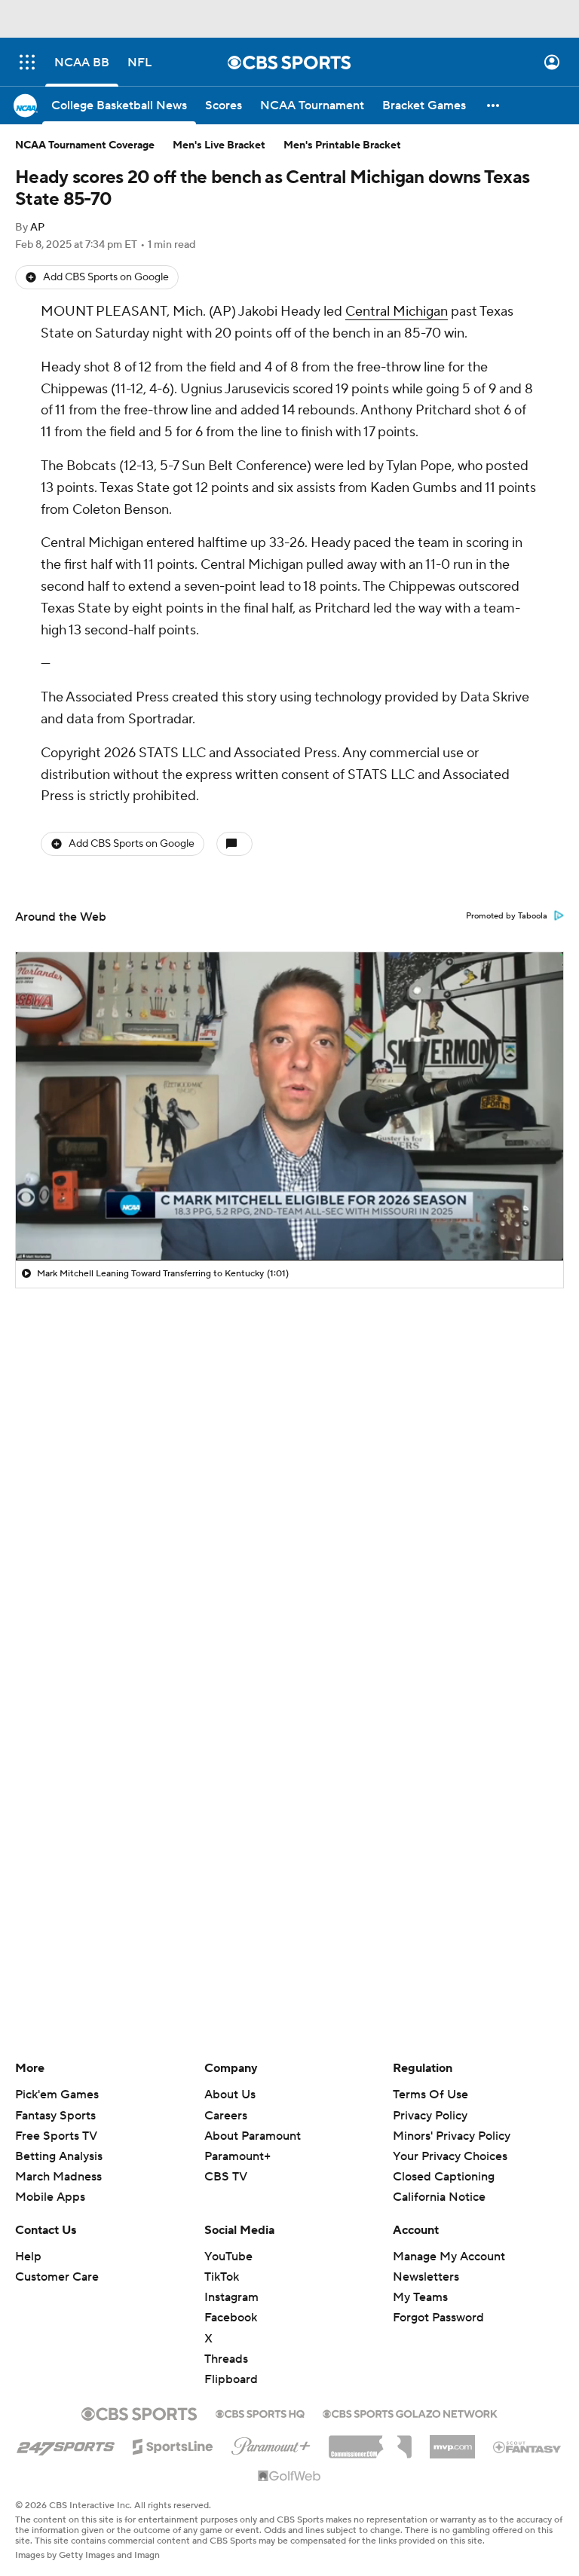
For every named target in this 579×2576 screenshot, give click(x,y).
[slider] (289, 1217)
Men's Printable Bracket (342, 145)
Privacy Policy (430, 2116)
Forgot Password (438, 2318)
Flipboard (231, 2379)
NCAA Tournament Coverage (85, 145)
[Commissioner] (370, 2441)
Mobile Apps (50, 2197)
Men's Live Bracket (219, 145)
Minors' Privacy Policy (452, 2136)
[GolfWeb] (289, 2477)
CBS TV (226, 2177)
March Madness (58, 2177)
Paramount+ (237, 2156)
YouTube (228, 2257)
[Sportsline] (173, 2444)
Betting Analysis (59, 2156)
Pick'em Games (57, 2095)
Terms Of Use (430, 2095)
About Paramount (253, 2136)
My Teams (420, 2297)
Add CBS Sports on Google (106, 277)
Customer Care (57, 2277)
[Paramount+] (271, 2443)
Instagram (231, 2297)
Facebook (231, 2318)
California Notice (439, 2197)
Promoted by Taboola (507, 916)
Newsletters (426, 2277)
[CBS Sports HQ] (260, 2413)
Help (28, 2257)
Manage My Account (449, 2257)
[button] (27, 62)
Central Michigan (397, 312)
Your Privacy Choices (450, 2156)
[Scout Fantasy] (528, 2446)
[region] (289, 1106)
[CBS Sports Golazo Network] (410, 2413)
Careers (226, 2116)
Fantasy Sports (55, 2116)
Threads (226, 2359)
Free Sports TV (56, 2136)
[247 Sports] (66, 2444)
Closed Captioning (444, 2177)
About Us (230, 2095)
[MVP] (452, 2441)
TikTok (222, 2277)
